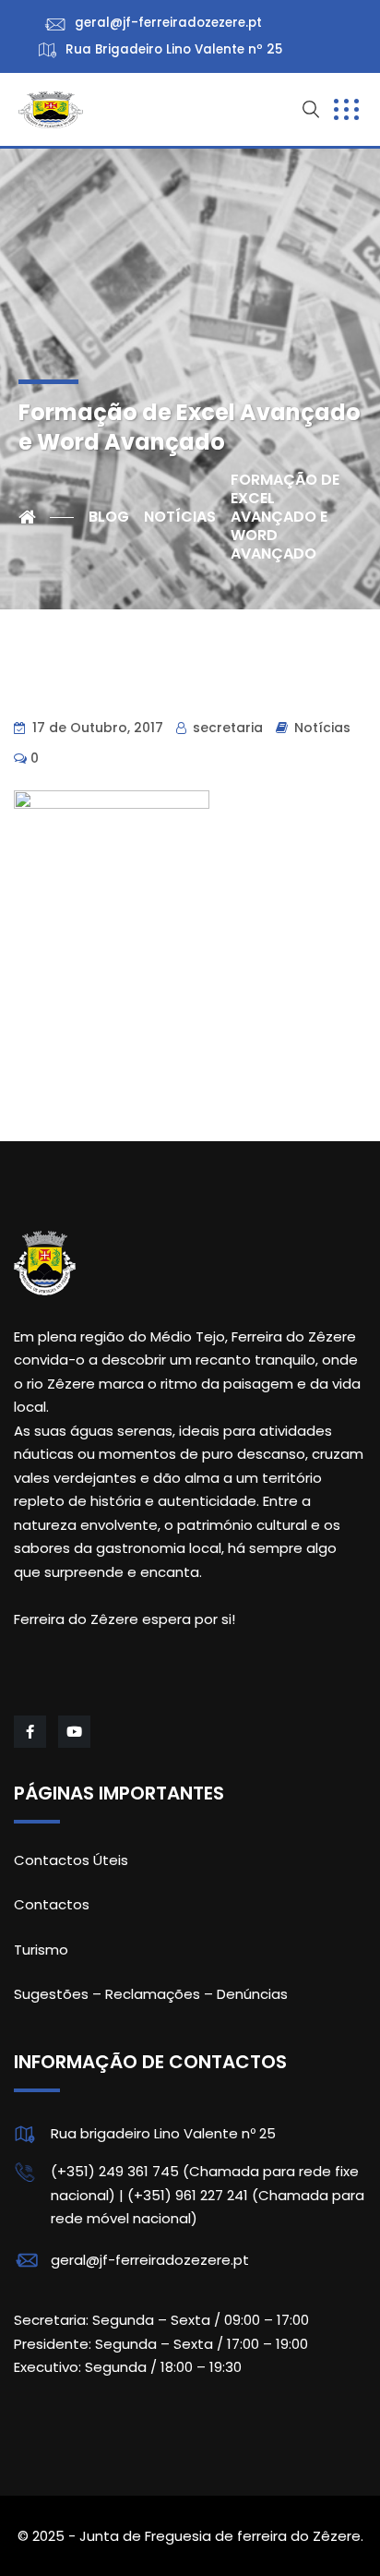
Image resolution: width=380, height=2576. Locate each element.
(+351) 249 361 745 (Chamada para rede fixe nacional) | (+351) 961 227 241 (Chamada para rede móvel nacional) (208, 2195)
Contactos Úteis (71, 1860)
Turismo (41, 1950)
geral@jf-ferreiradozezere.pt (150, 2260)
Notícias (322, 728)
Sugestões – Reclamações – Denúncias (151, 1994)
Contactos (52, 1904)
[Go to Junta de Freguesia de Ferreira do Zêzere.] (46, 517)
